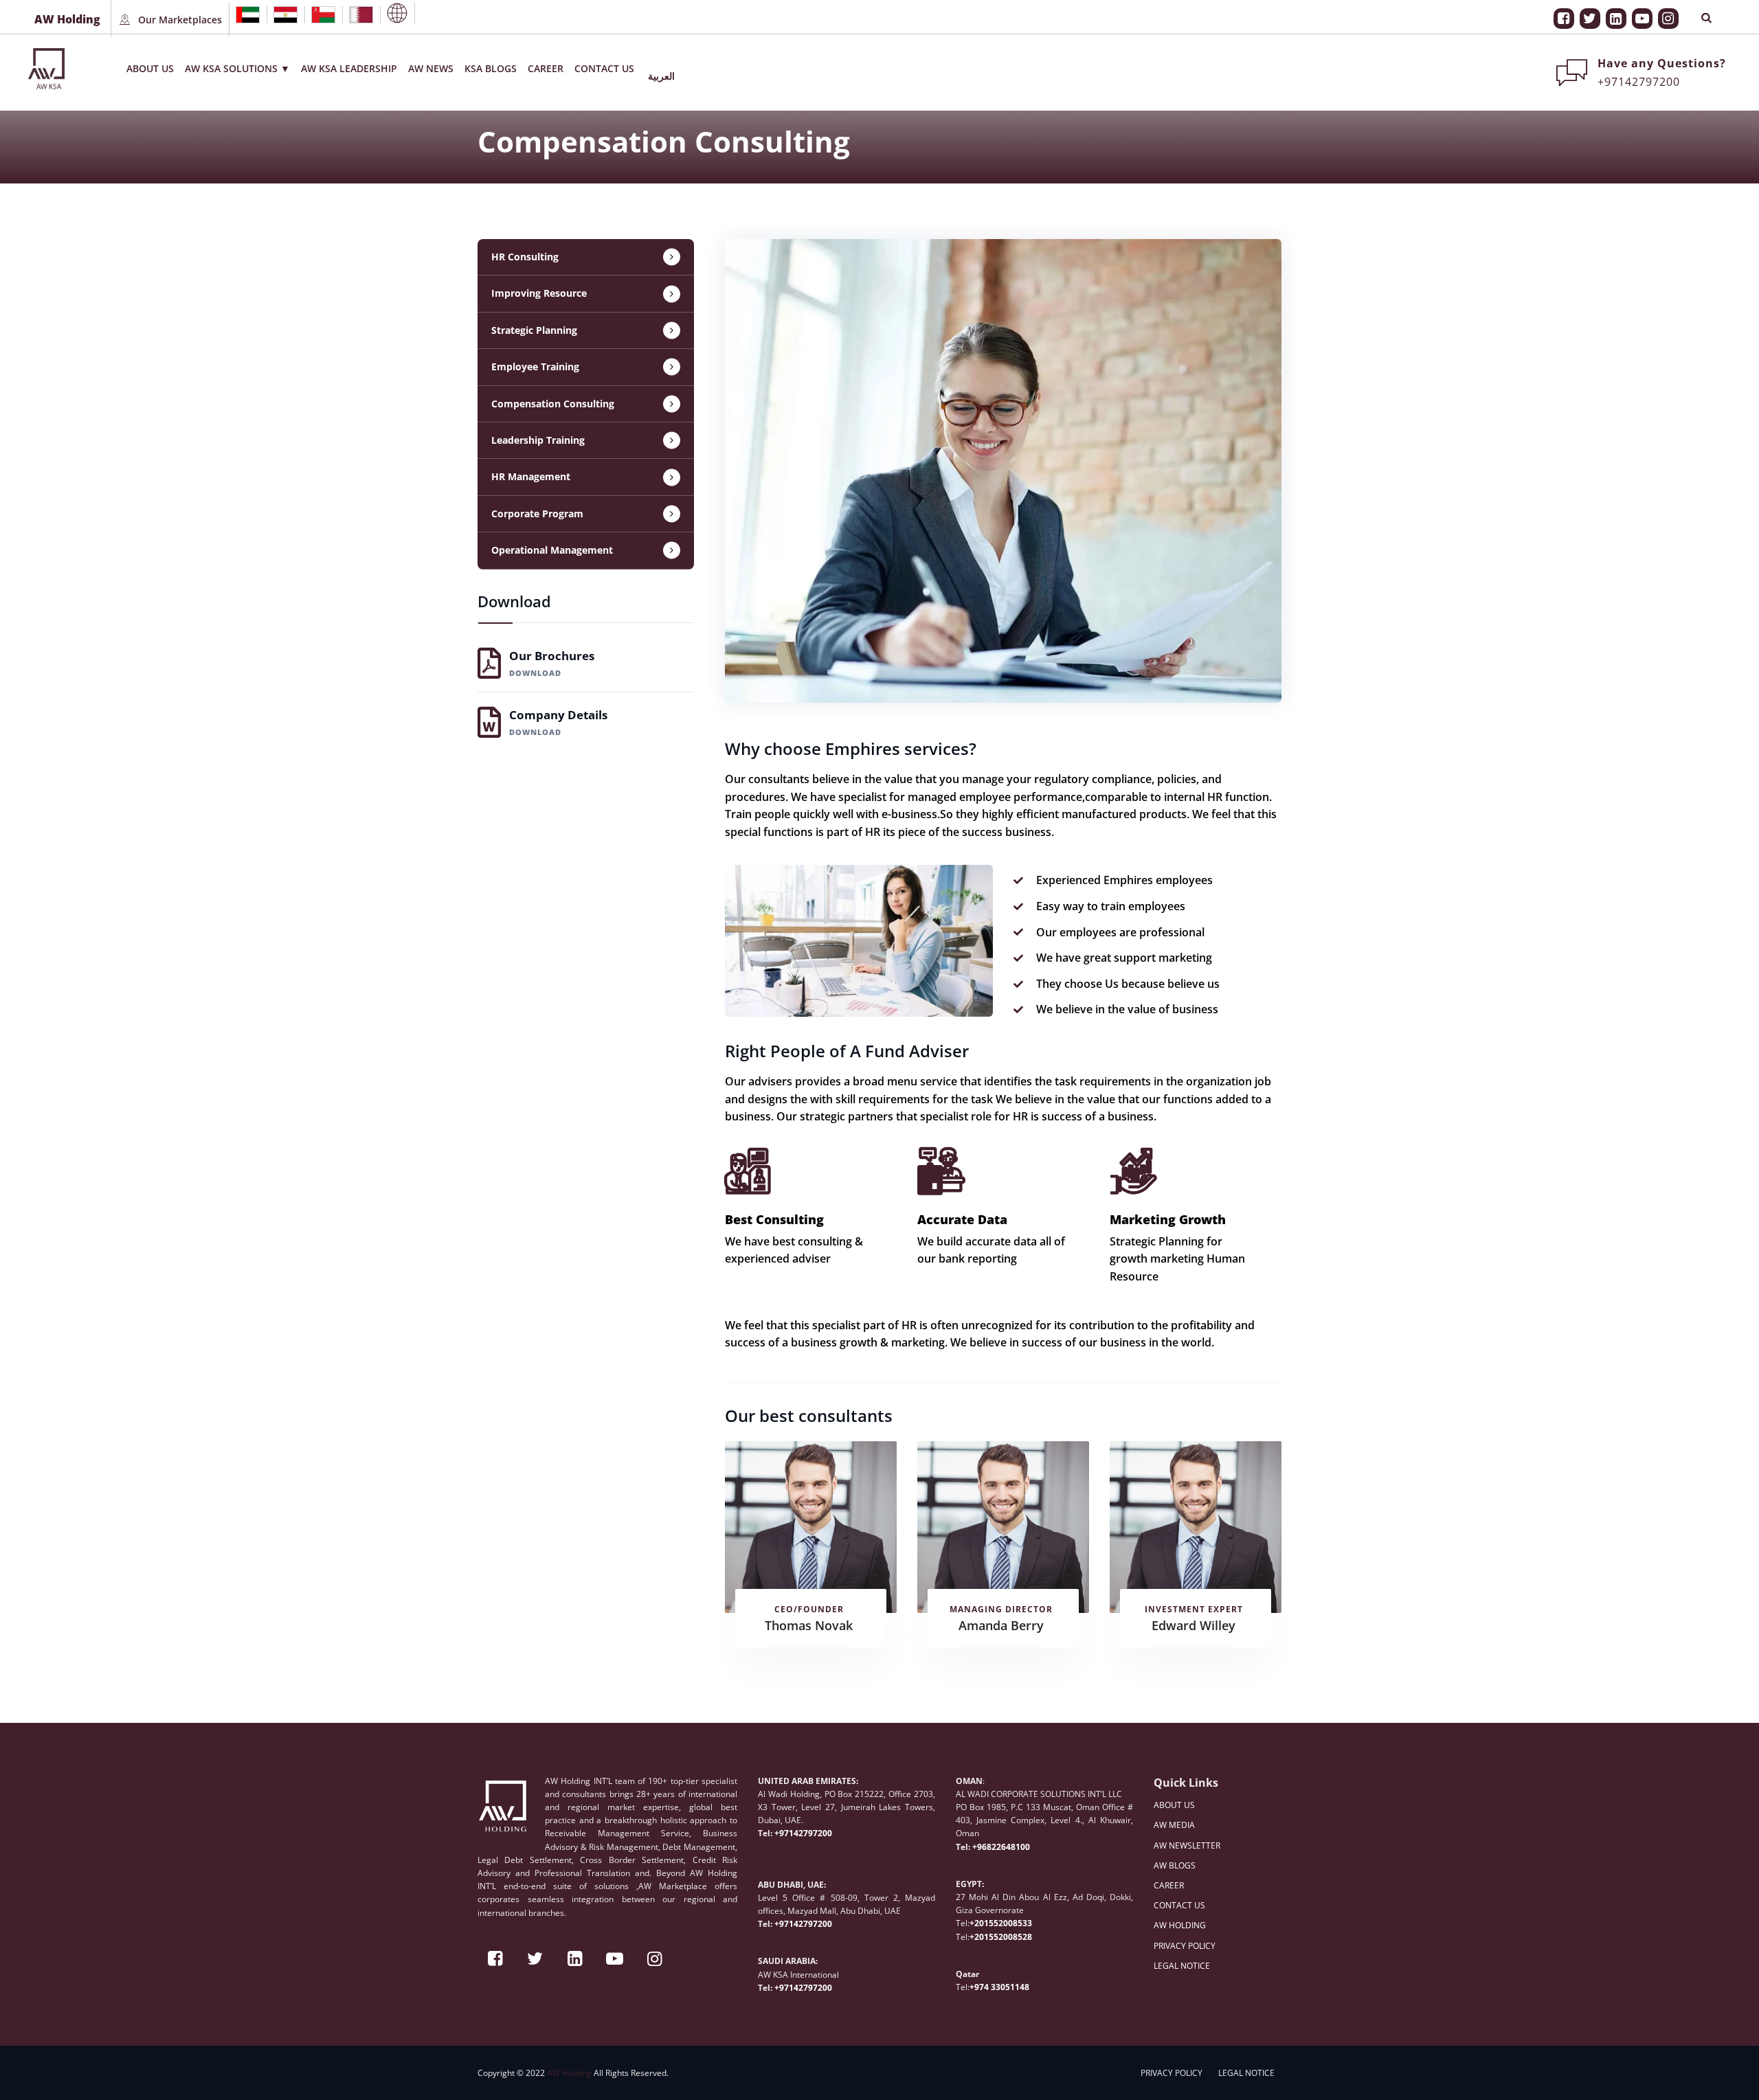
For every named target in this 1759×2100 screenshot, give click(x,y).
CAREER (1169, 1885)
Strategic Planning (534, 330)
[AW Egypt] (285, 15)
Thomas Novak (809, 1625)
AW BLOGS (1175, 1865)
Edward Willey (1194, 1625)
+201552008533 (1001, 1923)
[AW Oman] (323, 15)
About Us (150, 68)
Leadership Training (538, 440)
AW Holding (569, 2073)
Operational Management (552, 550)
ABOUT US (1174, 1805)
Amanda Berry (1001, 1625)
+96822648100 (1001, 1847)
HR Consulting (525, 257)
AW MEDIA (1174, 1825)
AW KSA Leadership (349, 68)
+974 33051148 (999, 1987)
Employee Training (535, 366)
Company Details (558, 722)
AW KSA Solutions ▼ (237, 68)
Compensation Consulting (553, 404)
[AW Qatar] (361, 15)
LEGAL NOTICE (1182, 1966)
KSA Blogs (491, 68)
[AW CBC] (397, 13)
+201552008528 (1001, 1937)
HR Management (531, 476)
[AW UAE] (248, 15)
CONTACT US (1179, 1905)
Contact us (604, 68)
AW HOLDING (1180, 1925)
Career (546, 68)
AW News (431, 68)
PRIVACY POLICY (1185, 1946)
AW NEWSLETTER (1187, 1845)
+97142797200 (803, 1833)
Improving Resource (539, 293)
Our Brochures (552, 663)
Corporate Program (537, 513)
